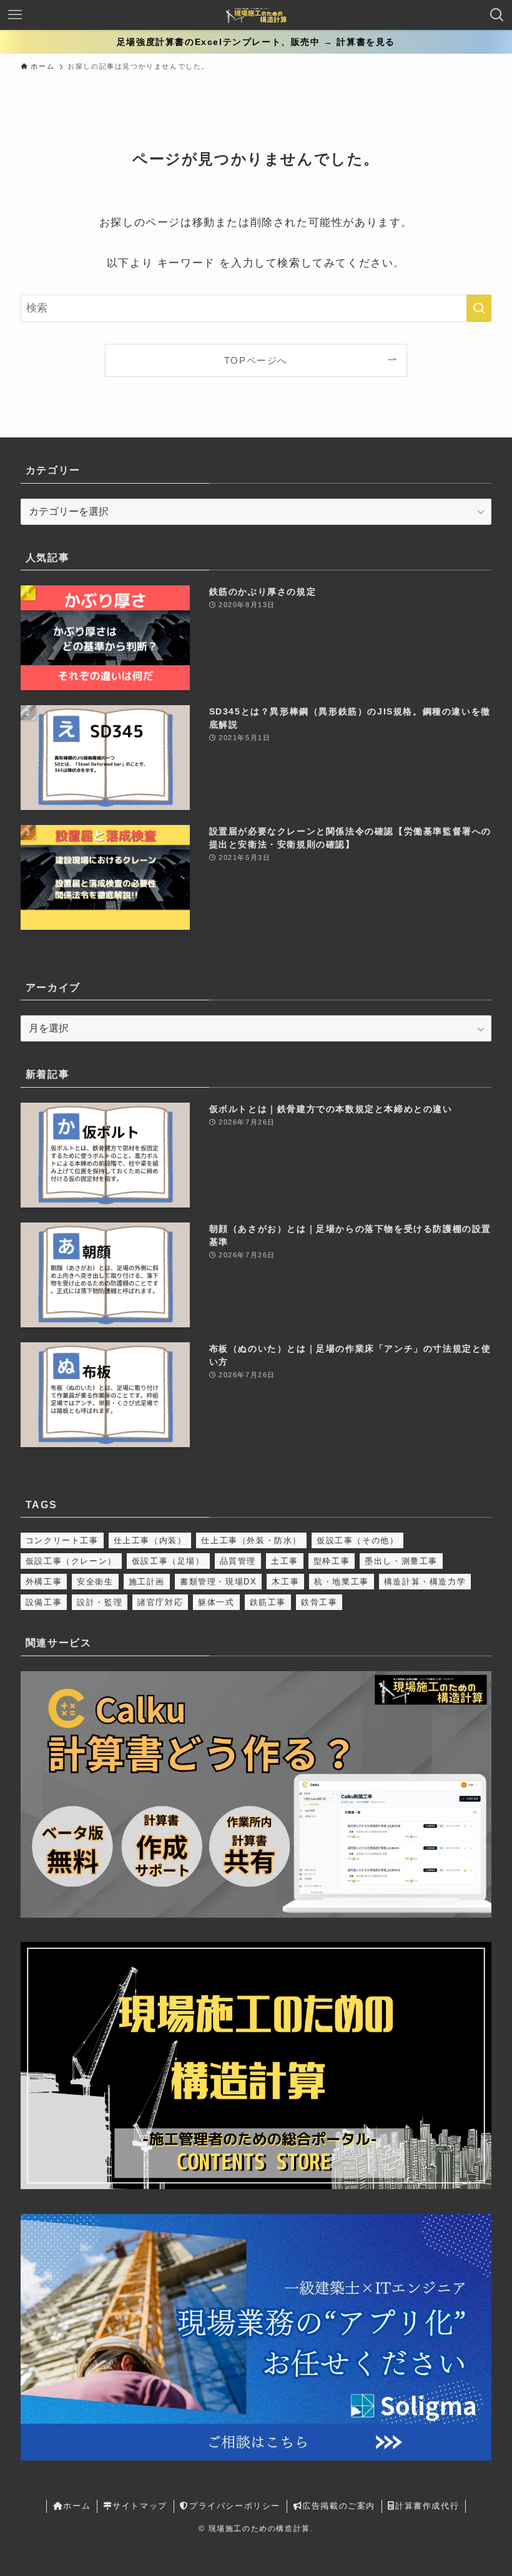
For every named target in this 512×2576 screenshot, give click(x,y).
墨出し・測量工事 (401, 1561)
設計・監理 (100, 1602)
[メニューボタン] (15, 15)
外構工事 (44, 1582)
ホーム (77, 2506)
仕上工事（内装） (150, 1540)
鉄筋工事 (268, 1602)
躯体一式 (216, 1602)
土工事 (285, 1561)
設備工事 (44, 1602)
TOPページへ (256, 360)
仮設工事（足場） (168, 1561)
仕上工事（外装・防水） (251, 1540)
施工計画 (147, 1582)
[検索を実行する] (479, 308)
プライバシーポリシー (235, 2506)
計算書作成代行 (427, 2506)
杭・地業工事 (342, 1582)
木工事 (285, 1582)
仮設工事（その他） (357, 1540)
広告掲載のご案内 (339, 2506)
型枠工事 (332, 1561)
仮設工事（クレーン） (71, 1561)
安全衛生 (95, 1582)
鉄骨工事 (319, 1602)
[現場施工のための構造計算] (256, 15)
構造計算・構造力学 (425, 1582)
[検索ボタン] (497, 15)
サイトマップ (140, 2506)
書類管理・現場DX (218, 1582)
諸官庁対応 (160, 1602)
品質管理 (238, 1561)
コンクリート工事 (62, 1540)
